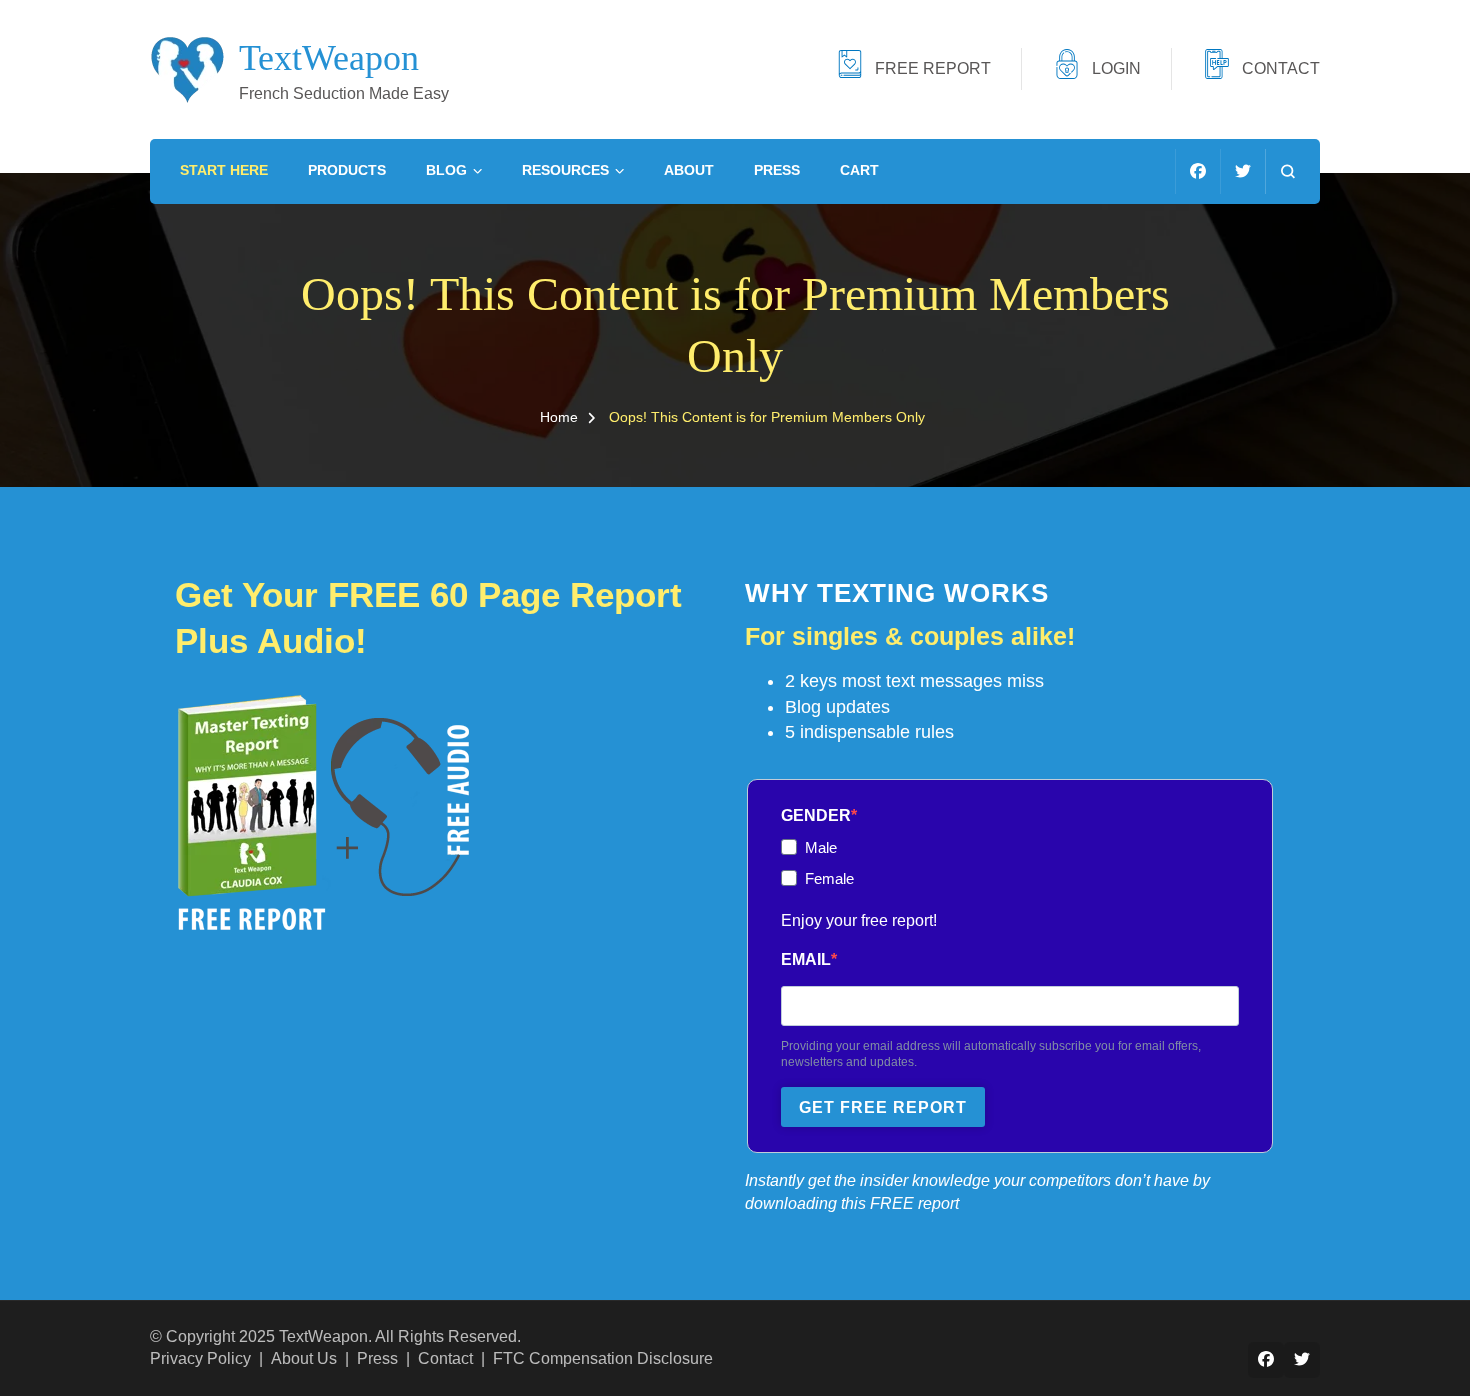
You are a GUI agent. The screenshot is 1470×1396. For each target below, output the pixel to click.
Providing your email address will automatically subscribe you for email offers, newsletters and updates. (991, 1054)
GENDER (816, 815)
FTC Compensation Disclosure (603, 1358)
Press (777, 170)
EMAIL (806, 959)
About (689, 170)
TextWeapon (329, 58)
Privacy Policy (200, 1358)
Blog (446, 170)
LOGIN (1116, 68)
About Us (304, 1358)
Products (347, 170)
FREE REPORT (933, 68)
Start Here (224, 170)
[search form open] (1287, 171)
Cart (859, 170)
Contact (445, 1358)
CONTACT (1281, 68)
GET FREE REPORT (883, 1107)
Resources (565, 170)
